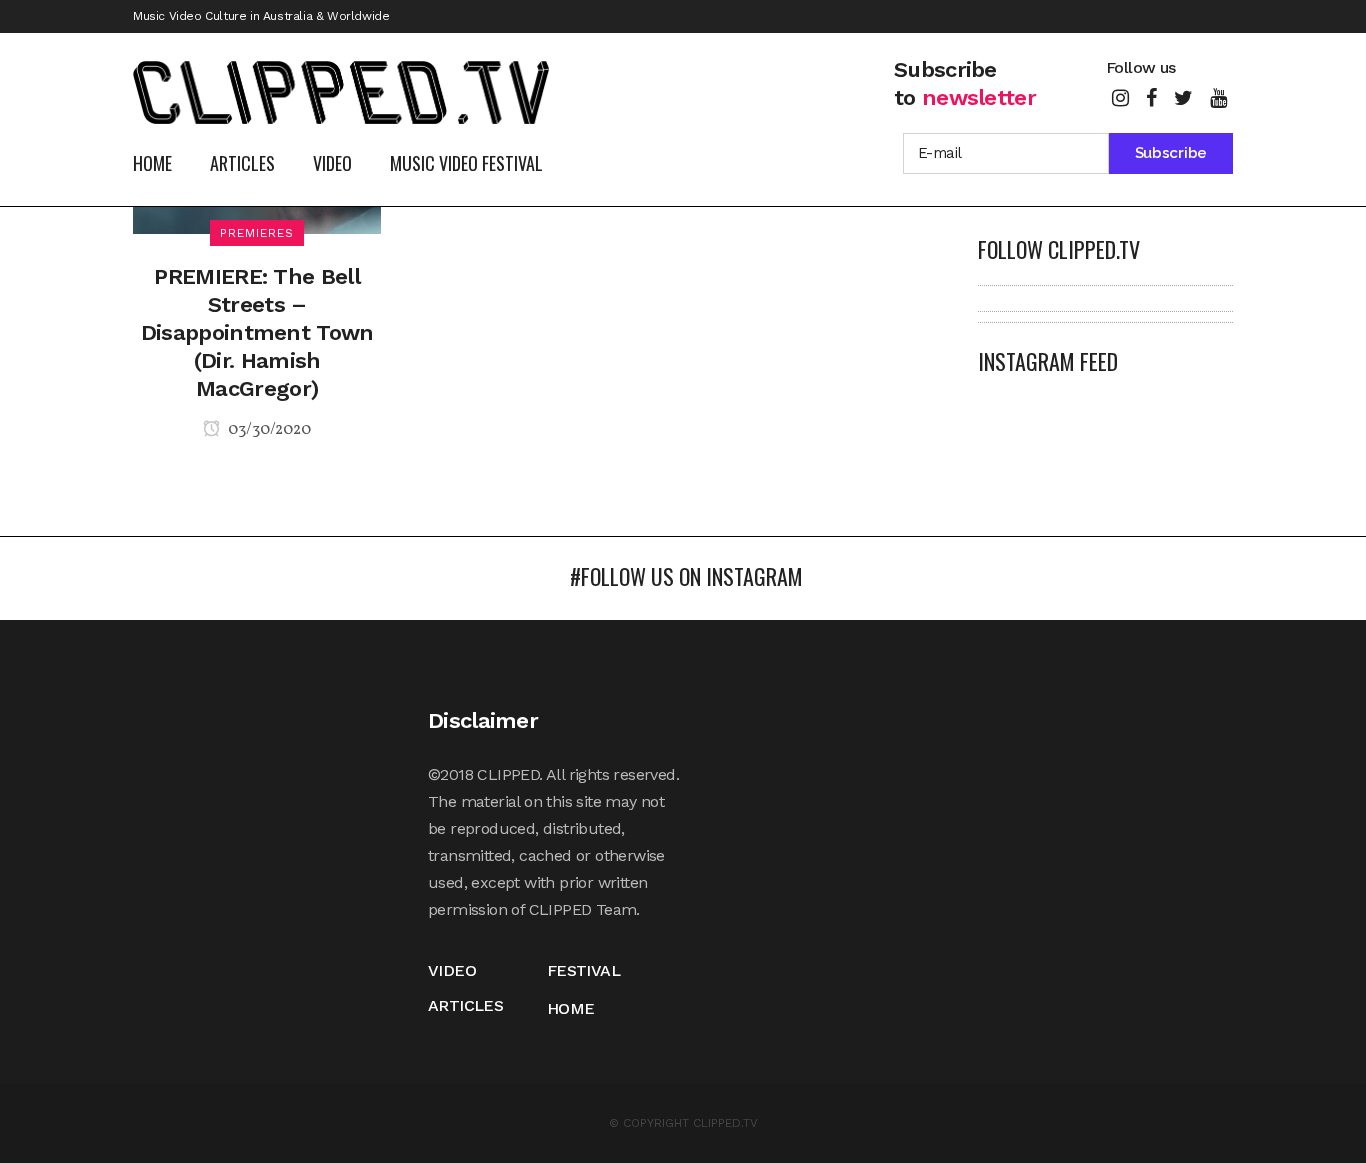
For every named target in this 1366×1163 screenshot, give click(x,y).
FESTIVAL (583, 970)
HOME (571, 1008)
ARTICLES (465, 1005)
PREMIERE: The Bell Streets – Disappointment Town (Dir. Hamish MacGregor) (257, 332)
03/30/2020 (268, 430)
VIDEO (452, 970)
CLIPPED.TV (725, 1123)
